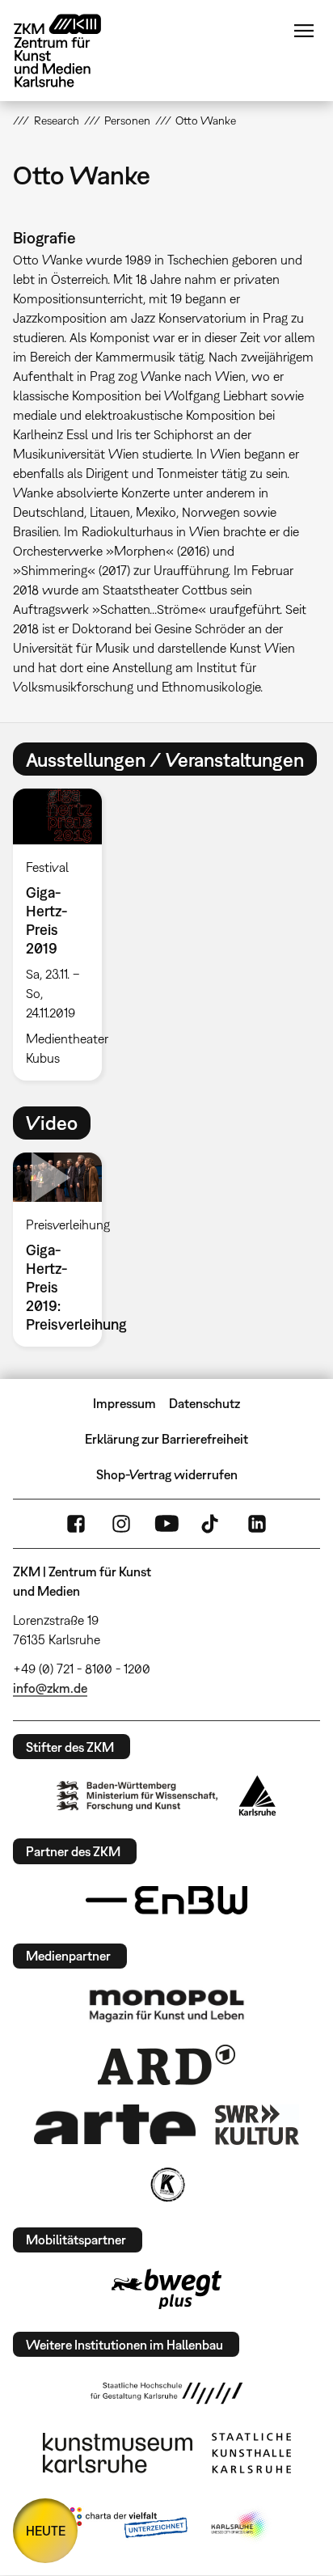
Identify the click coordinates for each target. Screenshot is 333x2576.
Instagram (121, 1524)
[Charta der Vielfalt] (125, 2526)
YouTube (166, 1524)
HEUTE (46, 2531)
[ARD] (166, 2065)
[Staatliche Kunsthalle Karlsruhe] (251, 2453)
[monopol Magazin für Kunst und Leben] (166, 2005)
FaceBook (76, 1524)
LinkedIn (257, 1524)
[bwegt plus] (166, 2289)
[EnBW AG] (166, 1901)
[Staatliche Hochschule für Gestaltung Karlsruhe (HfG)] (166, 2393)
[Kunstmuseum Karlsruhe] (118, 2453)
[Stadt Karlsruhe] (257, 1796)
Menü (304, 31)
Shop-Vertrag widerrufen (167, 1474)
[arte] (115, 2124)
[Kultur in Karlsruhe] (166, 2185)
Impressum (124, 1403)
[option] (63, 934)
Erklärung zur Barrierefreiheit (166, 1439)
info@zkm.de (50, 1688)
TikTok (212, 1524)
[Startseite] (70, 51)
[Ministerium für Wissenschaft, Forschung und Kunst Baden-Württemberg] (137, 1796)
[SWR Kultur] (257, 2125)
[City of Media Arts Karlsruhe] (240, 2526)
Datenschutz (204, 1403)
